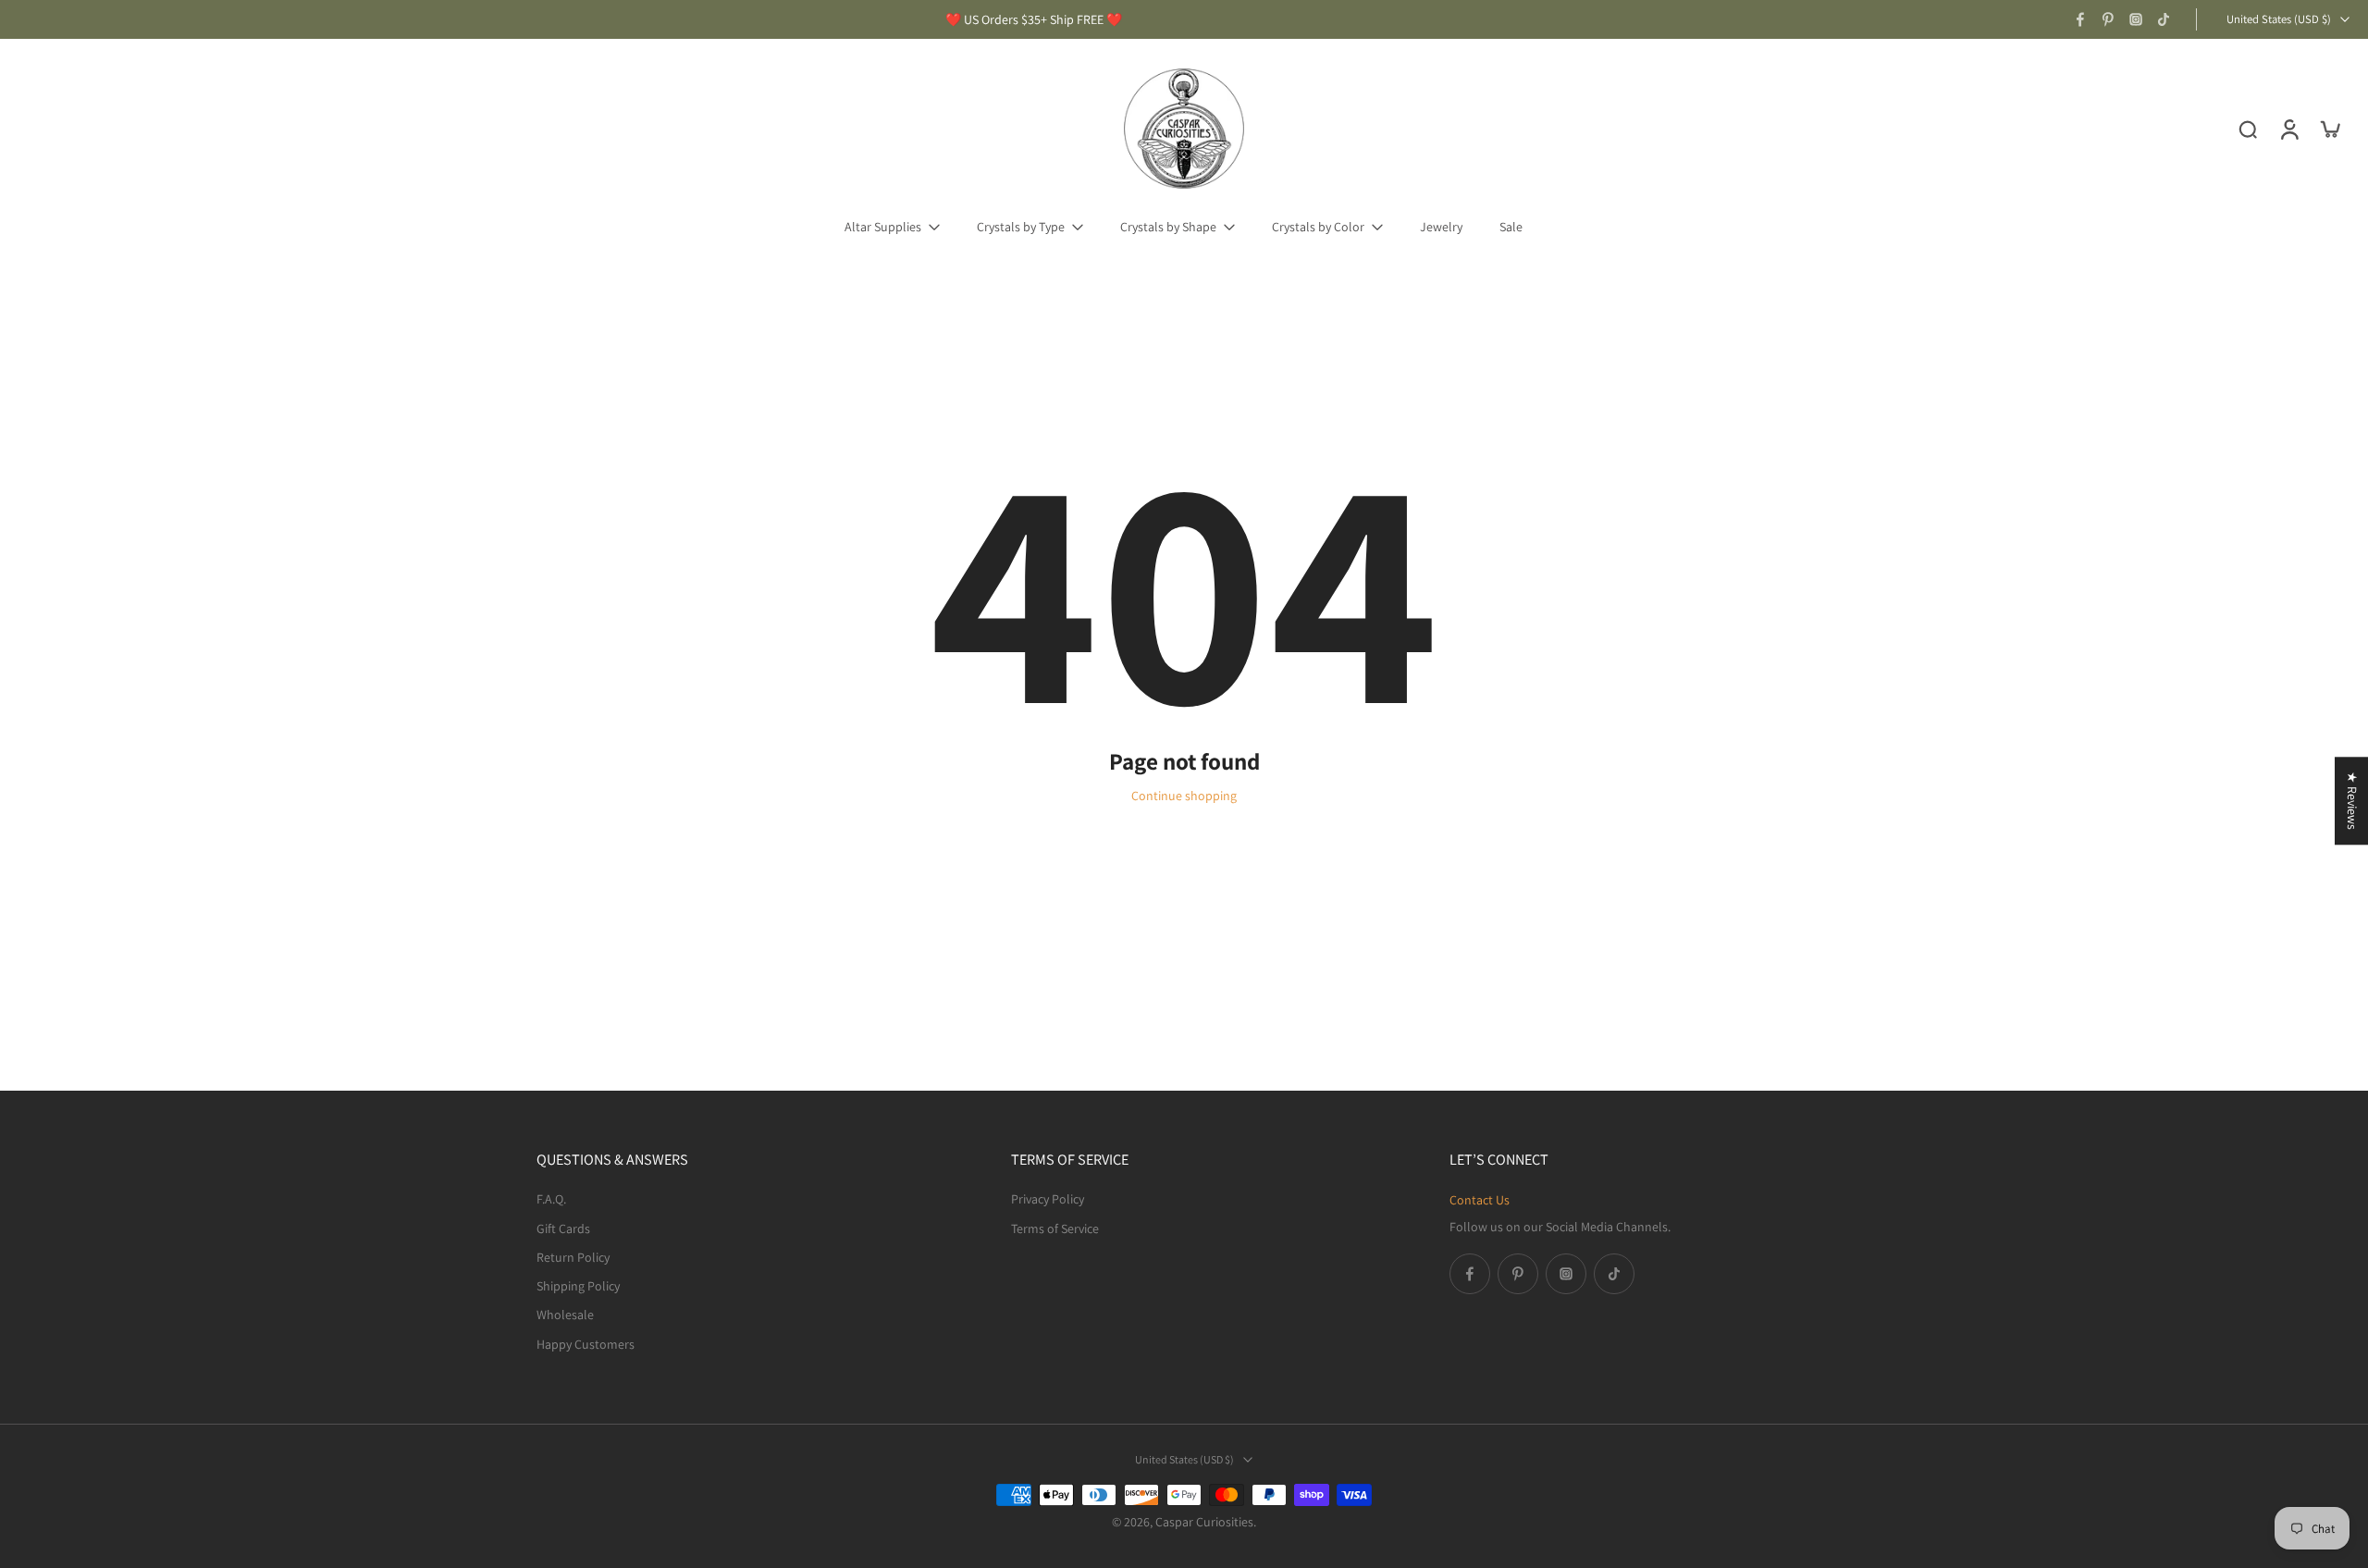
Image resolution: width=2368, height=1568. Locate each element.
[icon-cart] (2329, 129)
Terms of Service (1055, 1228)
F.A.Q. (551, 1199)
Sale (1511, 227)
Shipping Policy (578, 1286)
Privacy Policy (1048, 1199)
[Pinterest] (2108, 19)
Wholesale (565, 1315)
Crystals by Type (1021, 227)
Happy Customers (586, 1343)
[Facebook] (2080, 19)
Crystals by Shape (1168, 227)
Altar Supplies (883, 227)
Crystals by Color (1318, 227)
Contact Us (1480, 1200)
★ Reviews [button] (2352, 801)
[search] (2248, 129)
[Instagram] (2136, 19)
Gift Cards (563, 1228)
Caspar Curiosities (1204, 1522)
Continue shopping (1184, 796)
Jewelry (1441, 227)
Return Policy (573, 1256)
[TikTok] (2164, 19)
